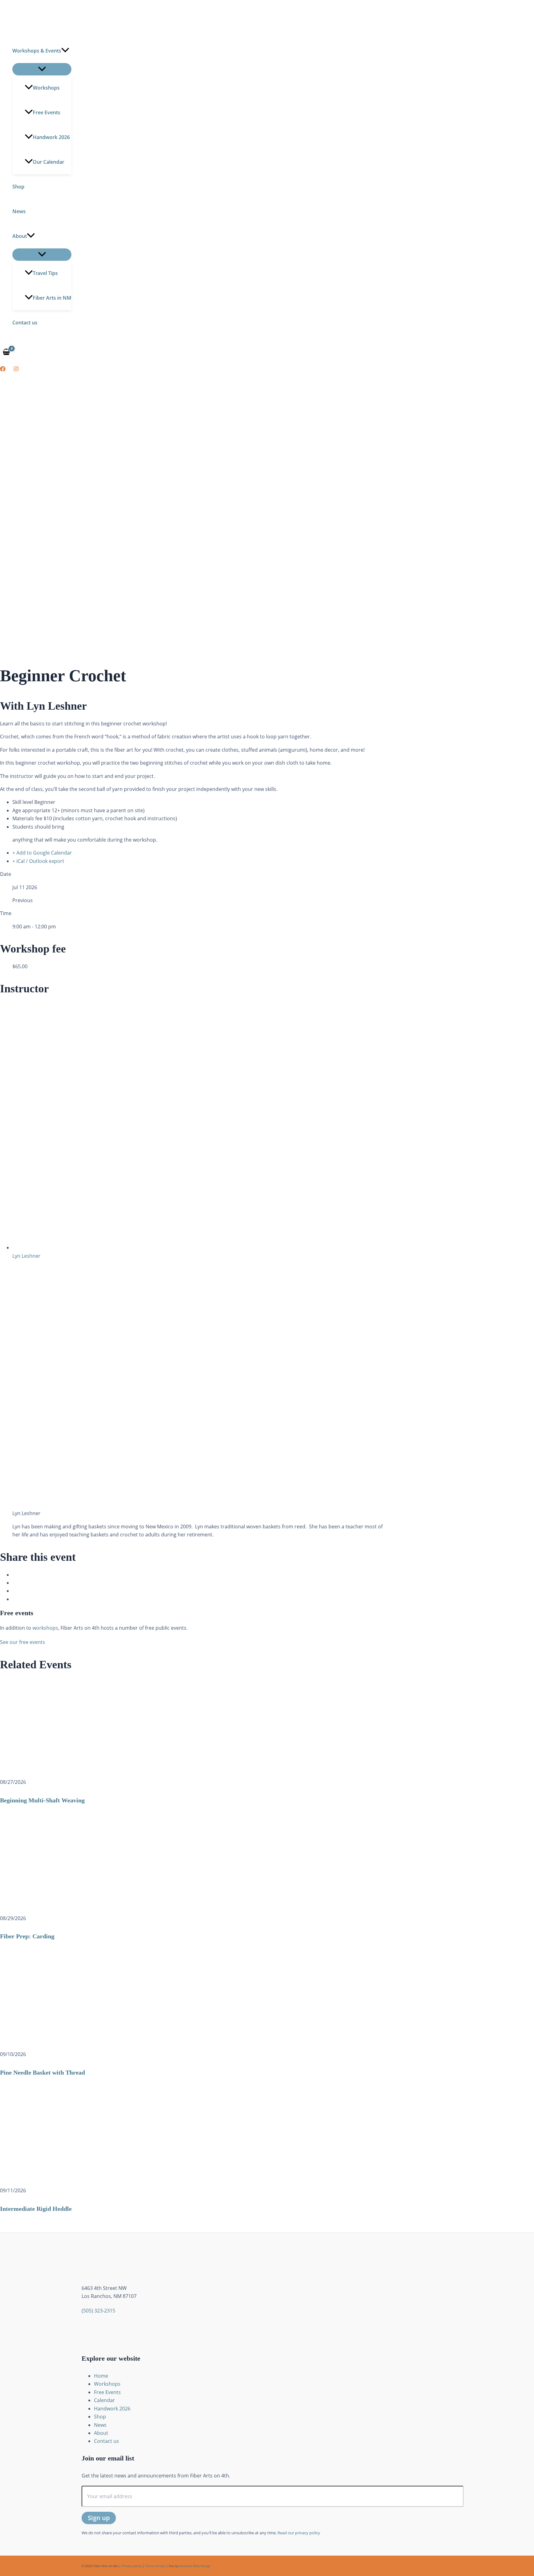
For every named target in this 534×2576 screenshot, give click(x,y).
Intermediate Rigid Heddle (36, 2209)
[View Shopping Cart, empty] (6, 352)
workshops (45, 1628)
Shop (18, 187)
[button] (65, 51)
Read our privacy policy (299, 2533)
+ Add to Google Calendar (42, 853)
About (20, 236)
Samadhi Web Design (195, 2566)
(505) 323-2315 (98, 2311)
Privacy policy (132, 2566)
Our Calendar (49, 162)
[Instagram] (16, 370)
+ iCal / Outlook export (38, 861)
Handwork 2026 (51, 137)
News (19, 211)
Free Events (47, 112)
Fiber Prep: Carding (27, 1936)
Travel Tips (45, 273)
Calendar (104, 2400)
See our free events (23, 1642)
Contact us (25, 323)
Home (101, 2376)
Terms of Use (155, 2566)
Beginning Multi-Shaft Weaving (42, 1800)
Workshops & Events (37, 51)
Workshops (46, 88)
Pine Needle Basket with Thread (42, 2072)
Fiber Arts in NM (52, 298)
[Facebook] (3, 370)
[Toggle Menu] (42, 69)
